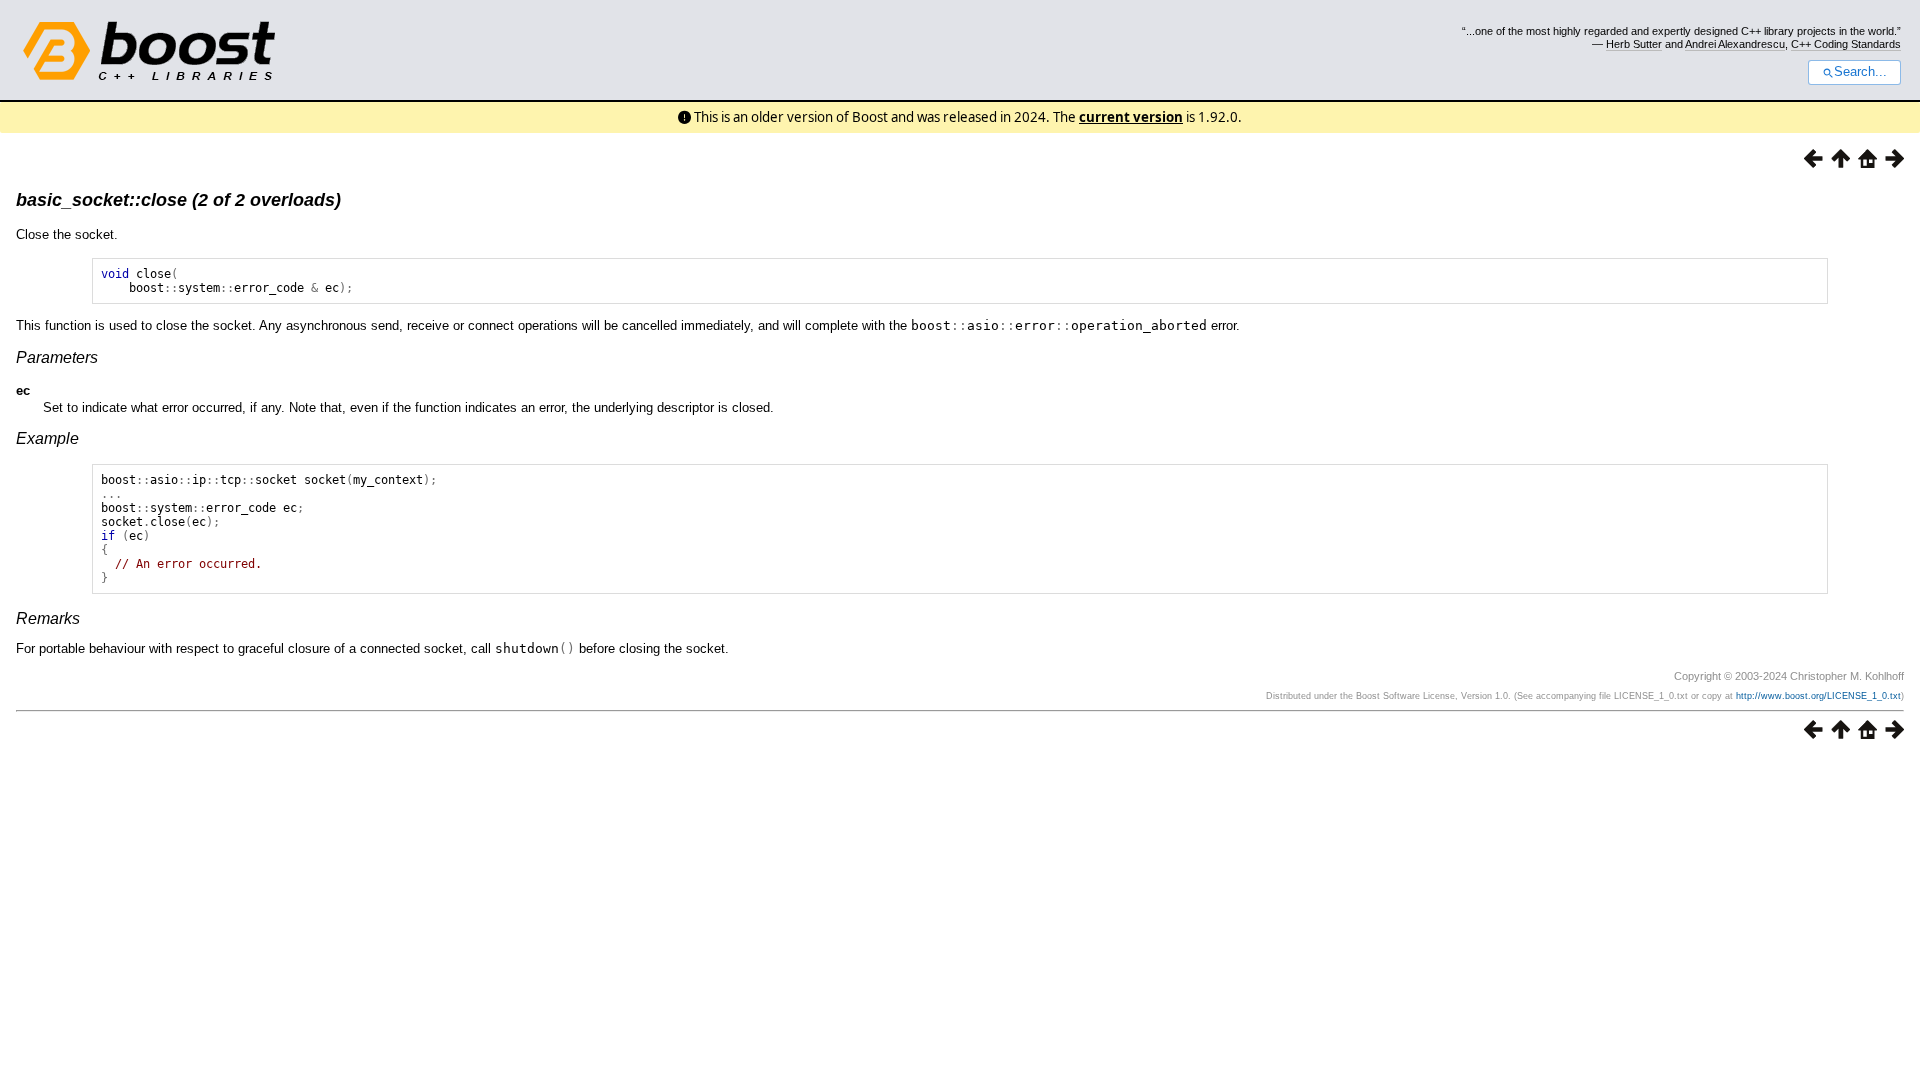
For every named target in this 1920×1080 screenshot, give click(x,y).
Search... (1860, 72)
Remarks (48, 618)
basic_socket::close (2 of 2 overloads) (178, 200)
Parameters (57, 357)
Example (47, 438)
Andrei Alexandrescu (1735, 44)
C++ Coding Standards (1846, 44)
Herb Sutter (1634, 44)
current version (1131, 117)
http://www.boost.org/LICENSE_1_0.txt (1818, 696)
